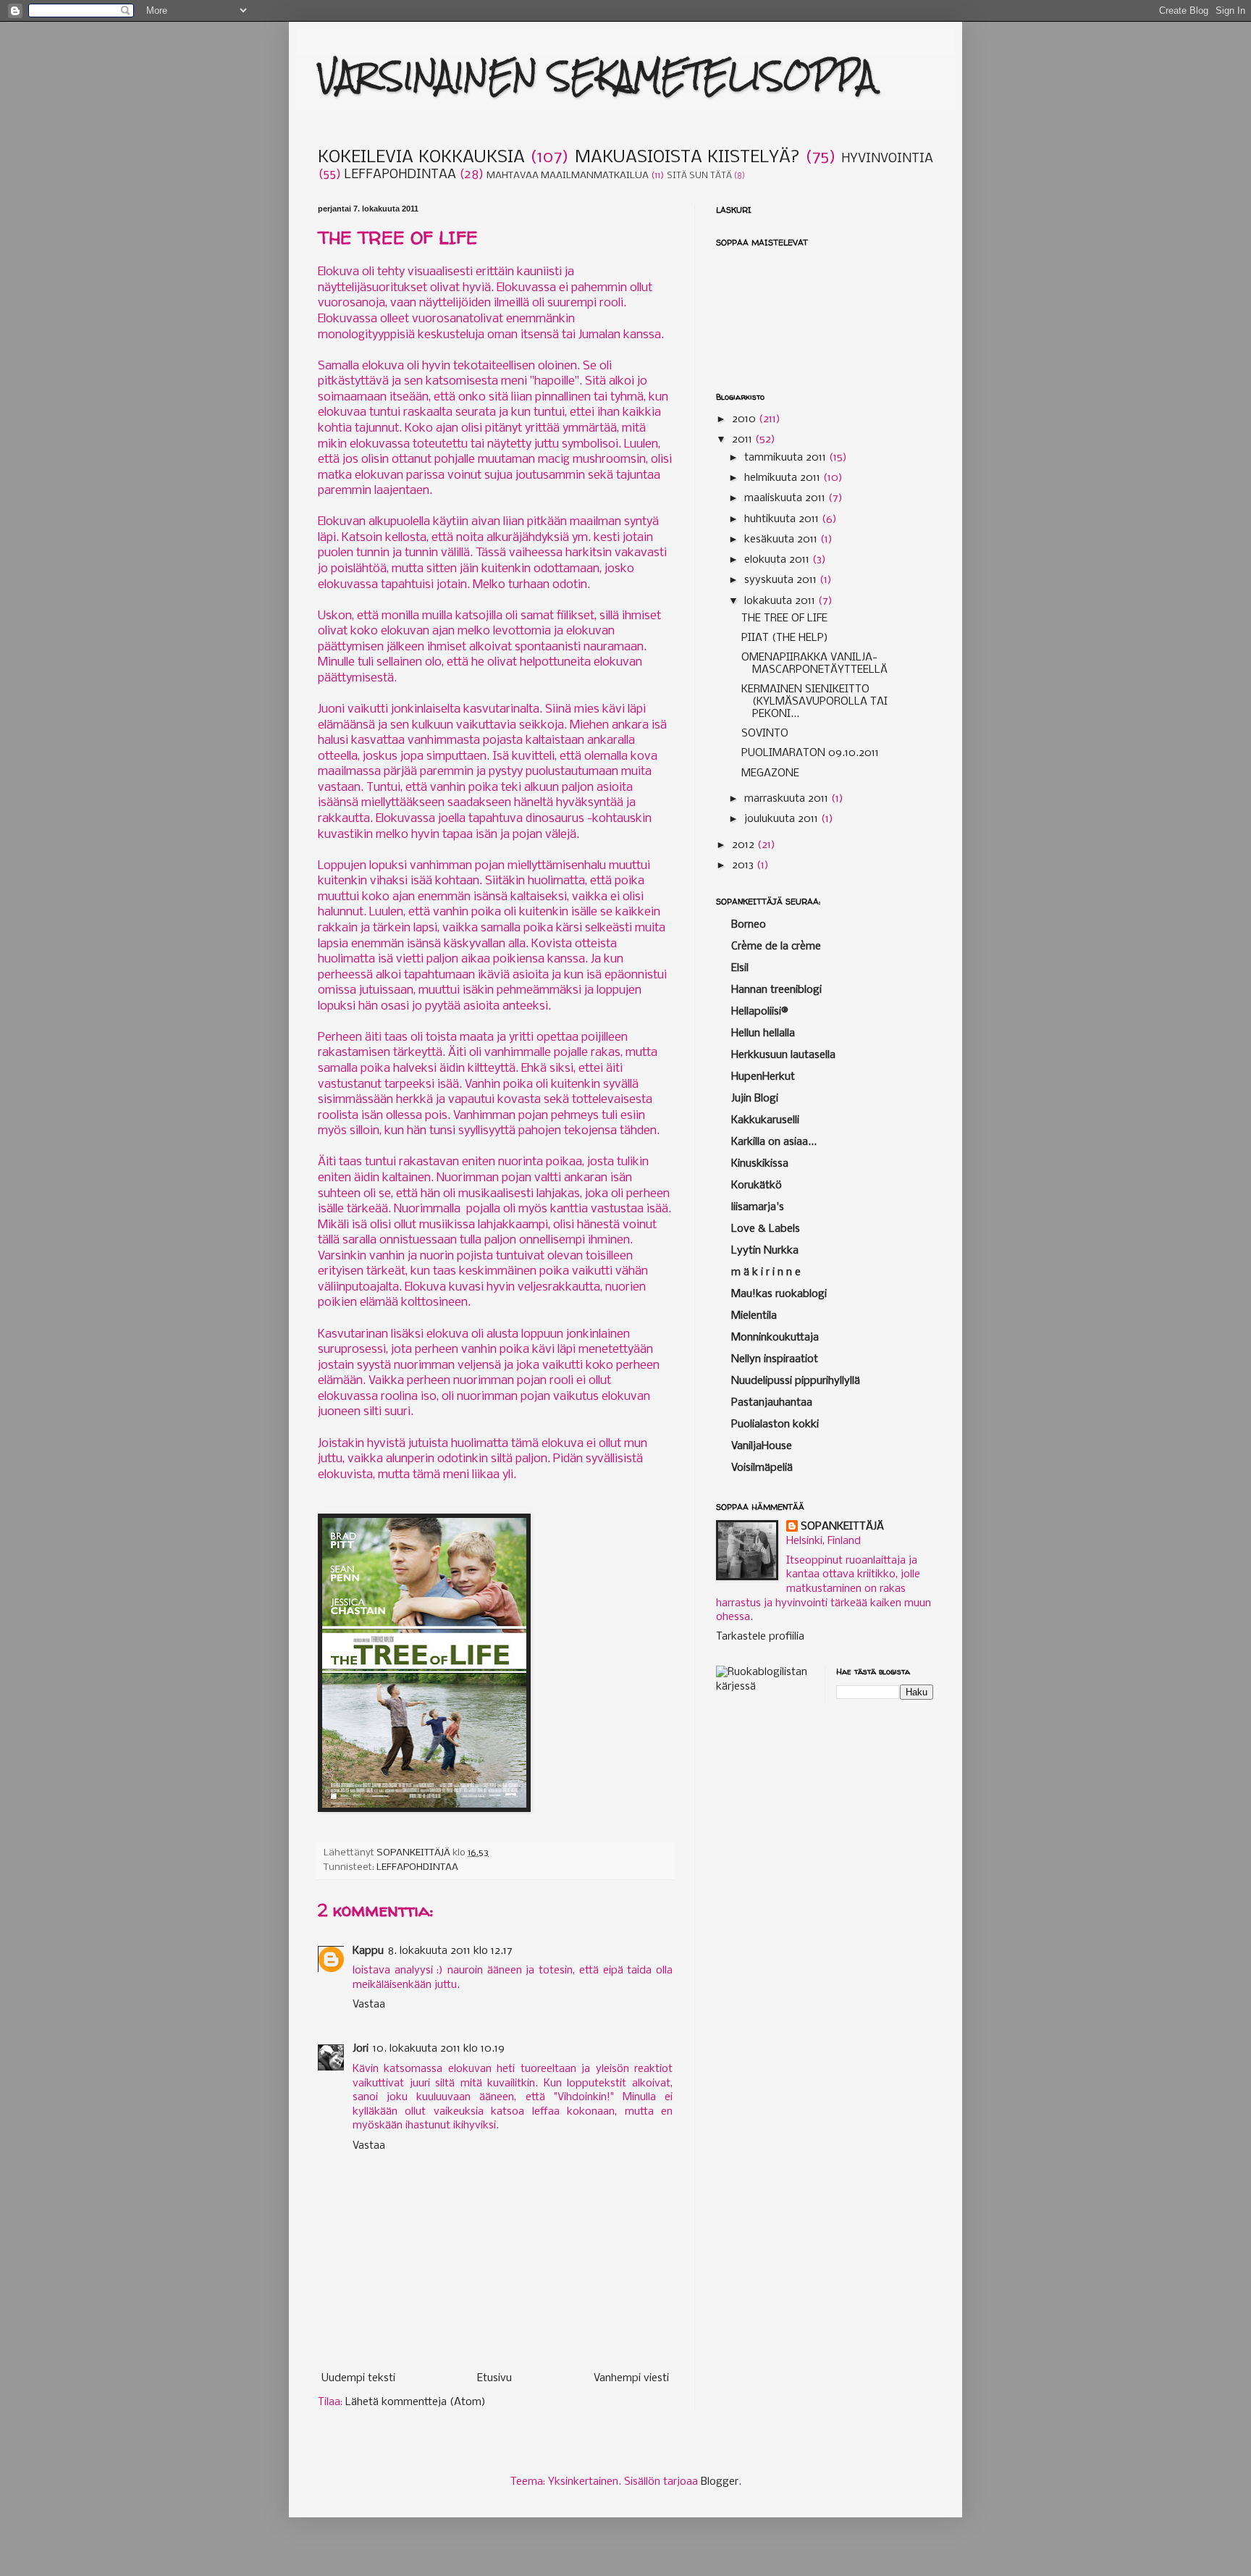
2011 (744, 440)
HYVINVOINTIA (887, 159)
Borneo (749, 925)
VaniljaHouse (762, 1446)
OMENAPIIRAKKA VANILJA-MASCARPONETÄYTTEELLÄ (814, 664)
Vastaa (369, 2005)
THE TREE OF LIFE (784, 618)
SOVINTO (765, 734)
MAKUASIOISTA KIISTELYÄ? (687, 158)
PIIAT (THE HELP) (785, 638)
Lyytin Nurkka (765, 1251)
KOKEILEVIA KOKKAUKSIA (421, 158)
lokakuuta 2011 (781, 601)
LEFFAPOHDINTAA (400, 175)
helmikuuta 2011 (784, 478)
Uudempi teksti (358, 2378)
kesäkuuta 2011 (782, 540)
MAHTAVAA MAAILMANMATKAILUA (568, 176)
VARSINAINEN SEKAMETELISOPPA (597, 76)
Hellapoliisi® (760, 1012)
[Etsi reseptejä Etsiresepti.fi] (765, 1687)
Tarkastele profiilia (760, 1637)
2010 (745, 419)
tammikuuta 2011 (787, 458)
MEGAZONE (770, 773)
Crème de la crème (776, 947)
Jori (361, 2049)
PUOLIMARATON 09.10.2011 (810, 753)
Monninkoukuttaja (775, 1338)
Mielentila (754, 1316)
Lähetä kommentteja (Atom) (416, 2402)
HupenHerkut (763, 1077)
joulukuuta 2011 (783, 819)
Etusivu (494, 2378)
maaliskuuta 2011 (786, 498)
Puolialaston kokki (775, 1425)
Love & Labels (766, 1229)
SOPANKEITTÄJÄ (842, 1527)
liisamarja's (758, 1207)
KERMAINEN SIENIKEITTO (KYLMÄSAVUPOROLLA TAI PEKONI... (814, 702)
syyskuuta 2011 (782, 580)
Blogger (720, 2482)
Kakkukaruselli (765, 1120)
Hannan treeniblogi (776, 990)
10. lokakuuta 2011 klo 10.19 (439, 2049)
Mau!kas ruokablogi (779, 1294)
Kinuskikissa (760, 1164)
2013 (744, 865)
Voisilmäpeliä (762, 1468)
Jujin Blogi (755, 1099)
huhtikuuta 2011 (783, 519)
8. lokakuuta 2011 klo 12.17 (450, 1951)
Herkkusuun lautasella (783, 1055)
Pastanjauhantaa (772, 1403)
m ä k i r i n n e (766, 1272)
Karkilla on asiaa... (774, 1142)
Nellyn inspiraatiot (775, 1359)
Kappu (368, 1951)
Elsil (740, 968)
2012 (745, 845)
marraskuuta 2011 (788, 799)
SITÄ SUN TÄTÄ (699, 176)
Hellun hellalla (763, 1033)
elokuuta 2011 (778, 560)
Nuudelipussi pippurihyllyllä (796, 1381)
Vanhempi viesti (631, 2378)
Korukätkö (757, 1186)
